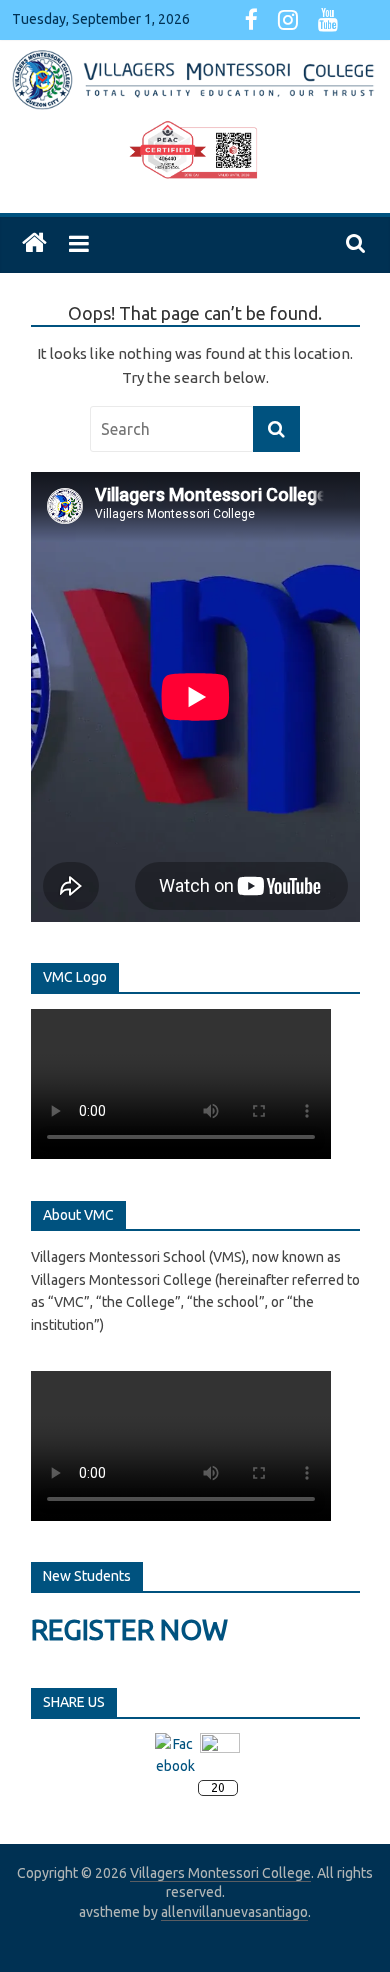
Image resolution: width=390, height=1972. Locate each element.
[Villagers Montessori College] (34, 243)
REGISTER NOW (129, 1629)
